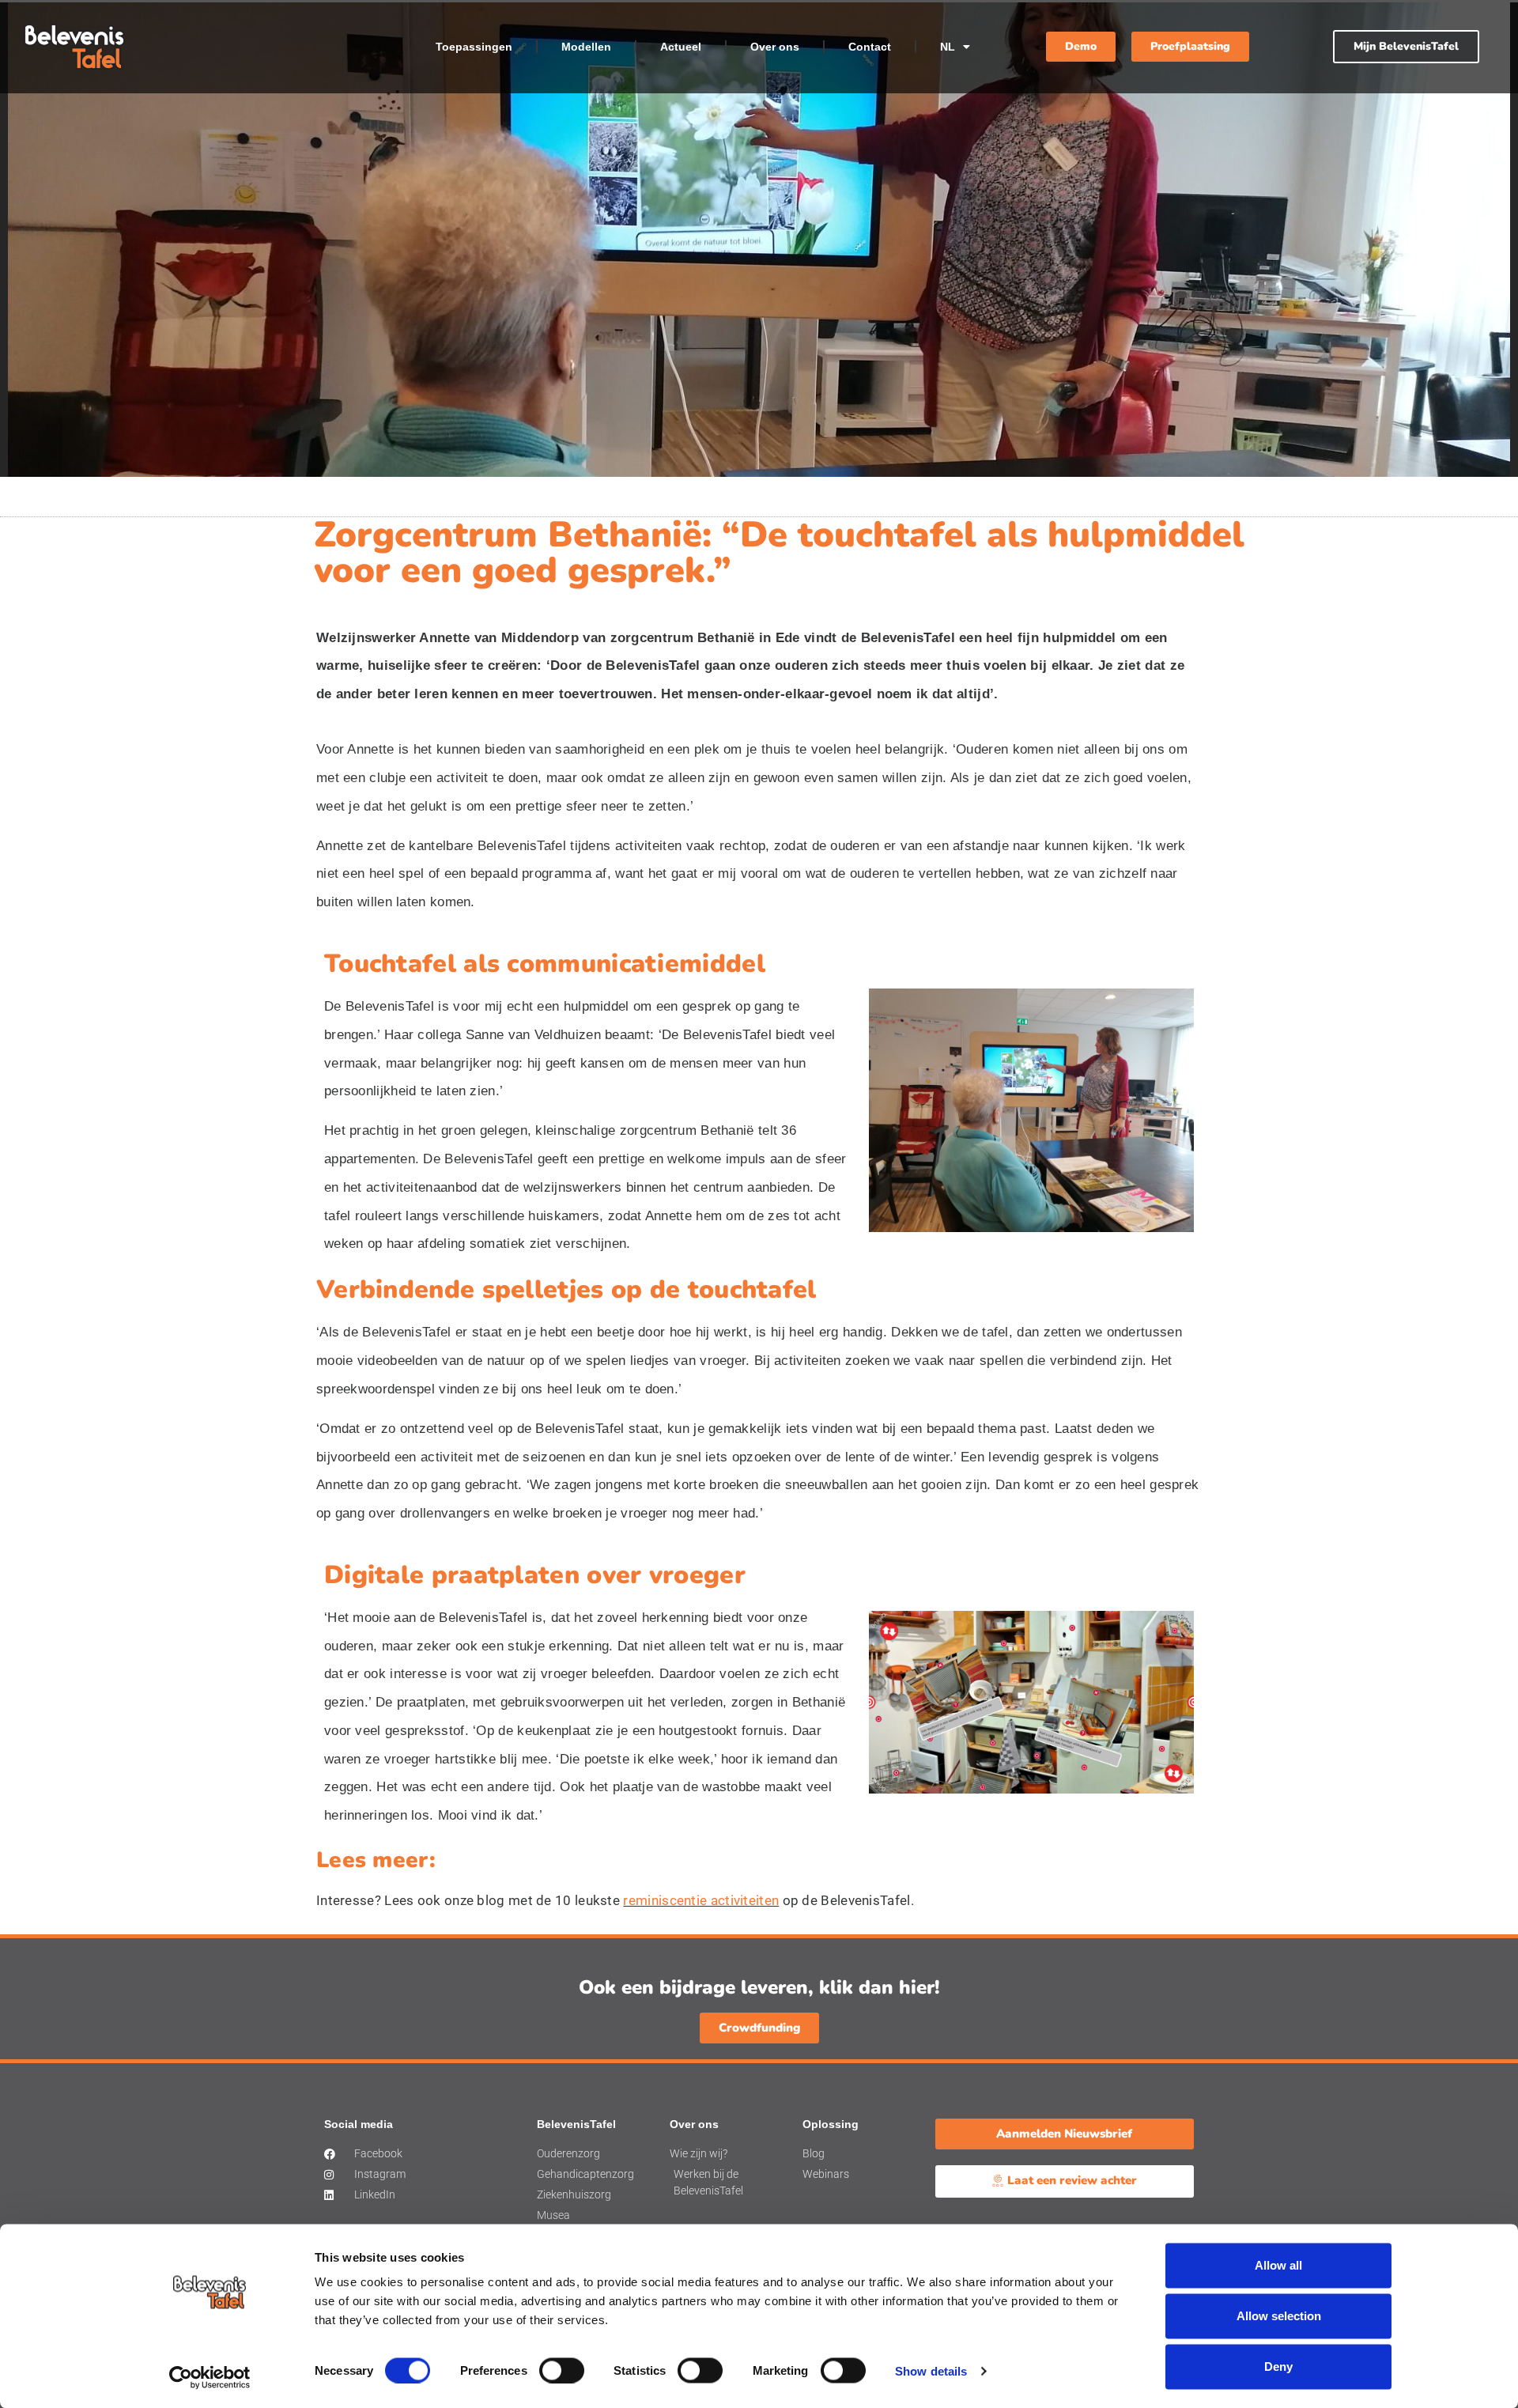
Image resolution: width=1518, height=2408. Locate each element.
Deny (1278, 2366)
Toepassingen (474, 47)
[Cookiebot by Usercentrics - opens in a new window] (210, 2377)
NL (948, 47)
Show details (931, 2370)
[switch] (562, 2370)
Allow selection (1279, 2316)
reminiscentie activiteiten (701, 1900)
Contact (870, 47)
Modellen (586, 47)
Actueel (681, 47)
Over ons (775, 47)
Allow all (1278, 2265)
